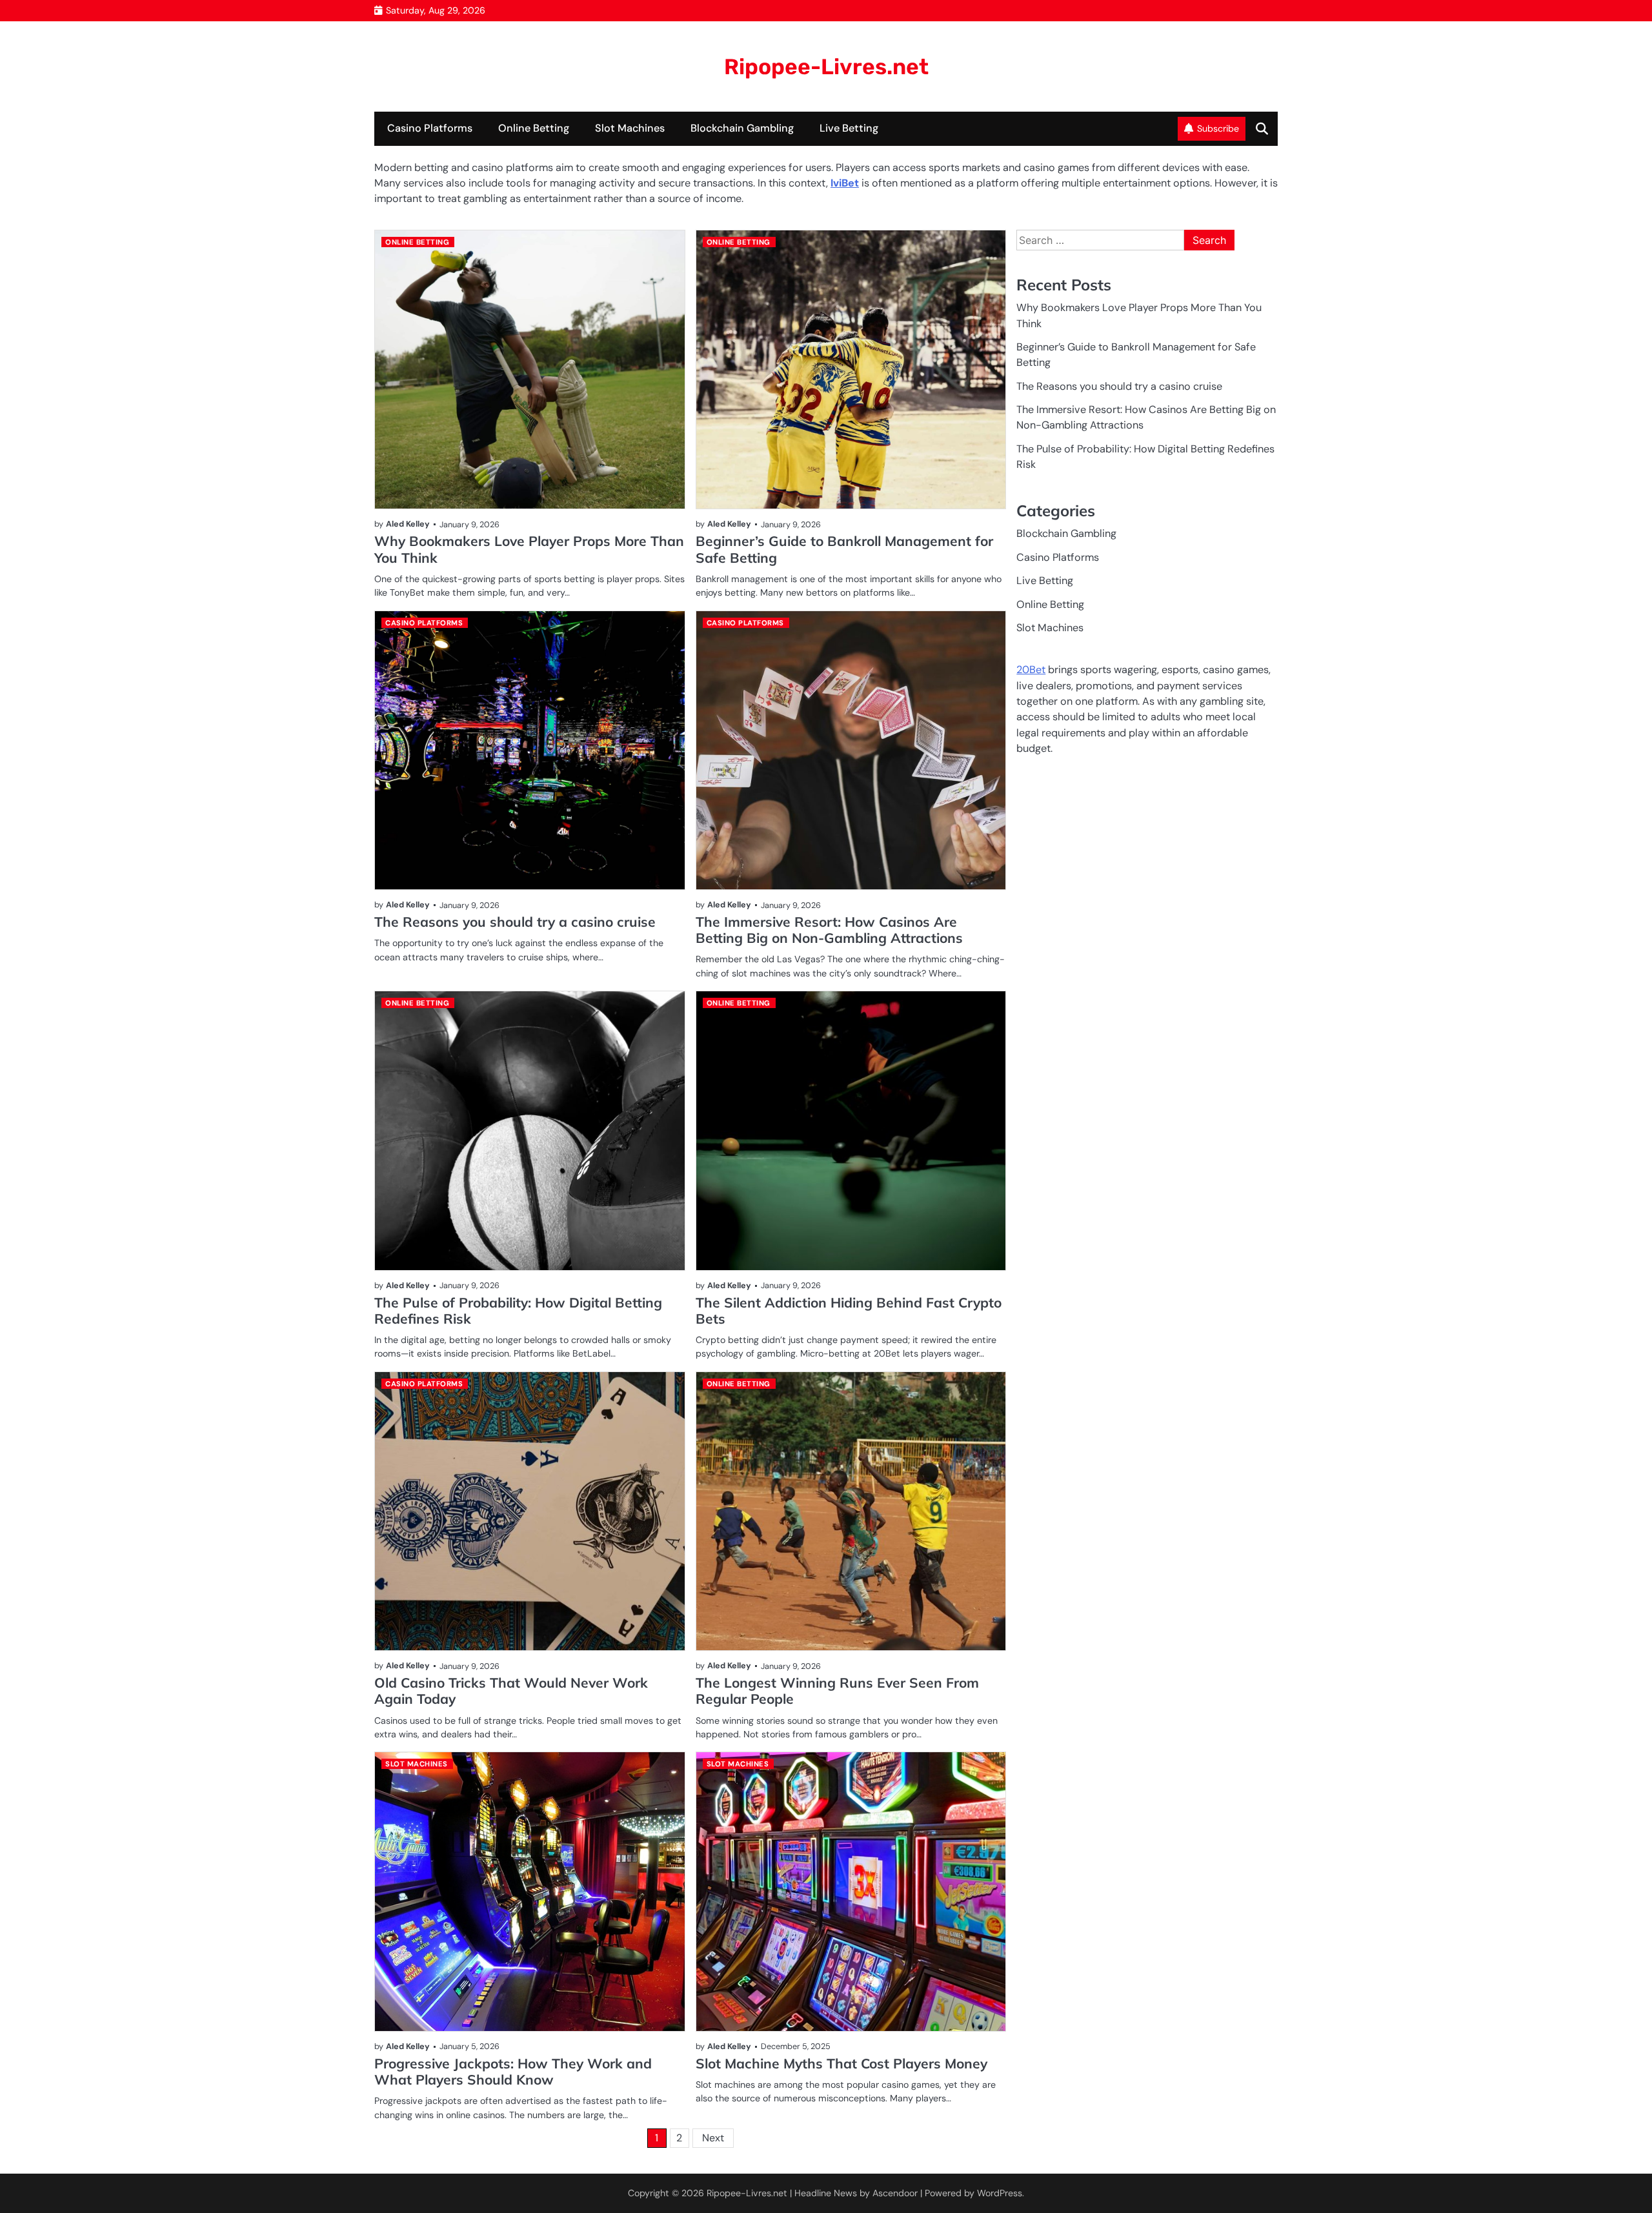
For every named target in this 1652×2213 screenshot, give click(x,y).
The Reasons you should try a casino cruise (515, 922)
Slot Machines (630, 128)
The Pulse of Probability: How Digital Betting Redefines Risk (518, 1310)
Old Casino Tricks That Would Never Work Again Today (511, 1691)
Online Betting (534, 128)
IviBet (845, 183)
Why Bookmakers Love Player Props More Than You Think (529, 549)
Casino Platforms (430, 128)
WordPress (1000, 2193)
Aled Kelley (408, 524)
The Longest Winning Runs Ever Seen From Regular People (837, 1691)
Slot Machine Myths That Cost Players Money (841, 2063)
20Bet (1031, 670)
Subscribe (1218, 128)
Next (713, 2138)
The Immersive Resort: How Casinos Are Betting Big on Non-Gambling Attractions (829, 930)
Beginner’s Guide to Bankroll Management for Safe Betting (844, 549)
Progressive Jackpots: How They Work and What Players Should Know (513, 2071)
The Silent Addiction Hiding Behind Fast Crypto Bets (849, 1310)
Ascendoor (895, 2193)
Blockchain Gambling (742, 128)
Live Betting (849, 128)
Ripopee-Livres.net (826, 66)
